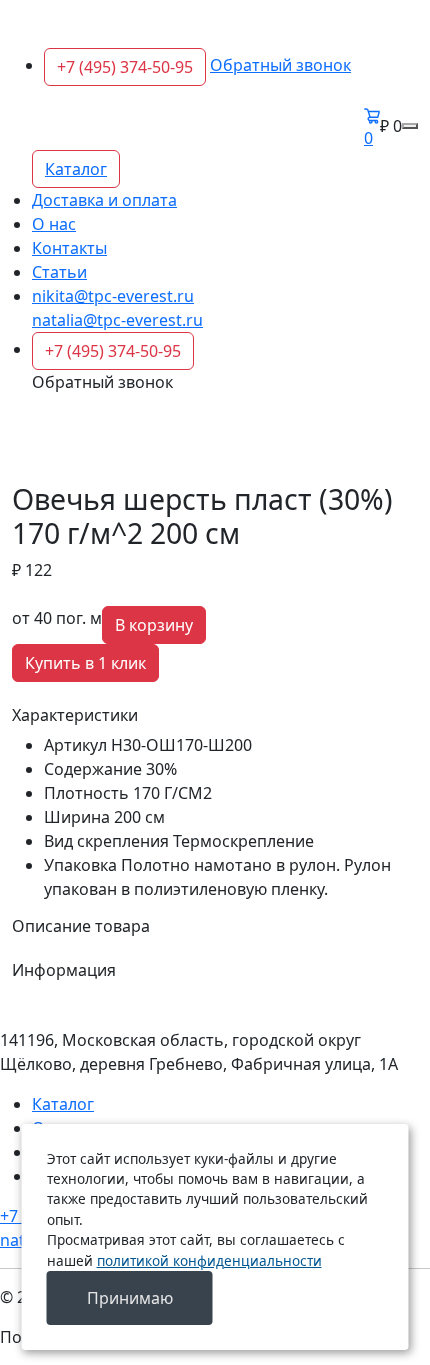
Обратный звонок (280, 65)
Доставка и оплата (104, 200)
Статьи (59, 272)
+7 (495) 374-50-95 (125, 67)
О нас (54, 224)
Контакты (69, 248)
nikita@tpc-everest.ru (113, 296)
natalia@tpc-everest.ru (117, 320)
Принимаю (130, 1298)
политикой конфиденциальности (209, 1260)
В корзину (154, 625)
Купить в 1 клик (85, 663)
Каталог (76, 169)
